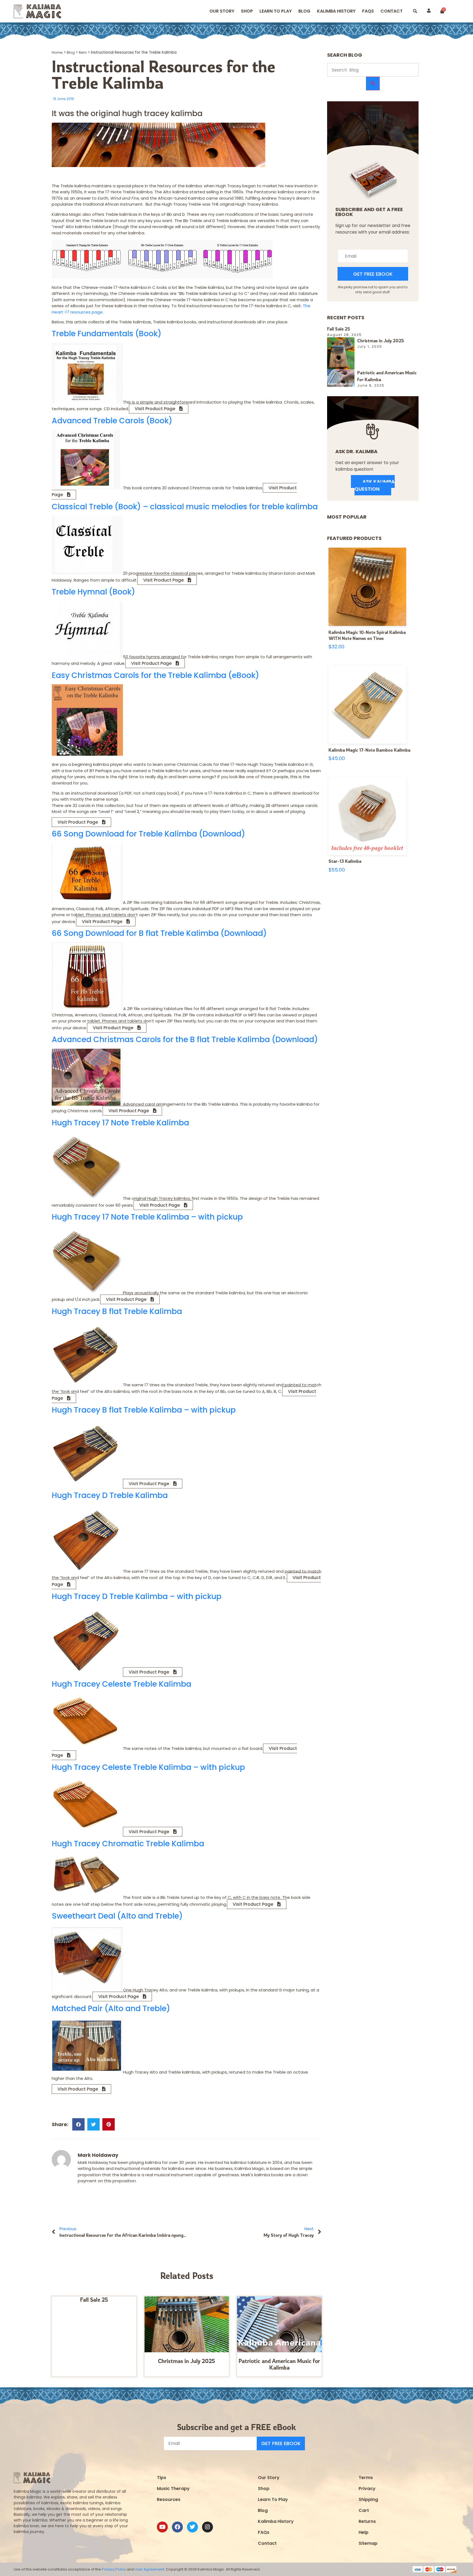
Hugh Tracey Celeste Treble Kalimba (122, 1684)
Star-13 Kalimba (345, 861)
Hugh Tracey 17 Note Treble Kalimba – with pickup (147, 1217)
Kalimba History (336, 11)
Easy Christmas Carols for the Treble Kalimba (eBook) (155, 675)
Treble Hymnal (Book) (93, 592)
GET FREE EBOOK (373, 274)
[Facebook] (177, 2527)
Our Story (222, 11)
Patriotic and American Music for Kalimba (279, 2364)
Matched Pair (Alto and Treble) (111, 2009)
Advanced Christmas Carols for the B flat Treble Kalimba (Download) (185, 1040)
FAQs (264, 2532)
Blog (304, 11)
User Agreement (149, 2569)
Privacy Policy (114, 2569)
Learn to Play (276, 11)
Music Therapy (173, 2489)
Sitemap (368, 2543)
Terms (366, 2478)
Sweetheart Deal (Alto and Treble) (117, 1916)
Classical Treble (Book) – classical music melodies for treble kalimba (185, 507)
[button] (415, 11)
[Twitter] (192, 2527)
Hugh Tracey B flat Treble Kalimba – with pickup (144, 1410)
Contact (392, 11)
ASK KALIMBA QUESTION (375, 485)
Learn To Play (273, 2499)
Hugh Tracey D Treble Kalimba (110, 1495)
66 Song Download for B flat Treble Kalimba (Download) (159, 933)
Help (364, 2532)
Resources (169, 2499)
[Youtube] (162, 2527)
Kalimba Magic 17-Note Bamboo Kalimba (369, 750)
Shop (247, 11)
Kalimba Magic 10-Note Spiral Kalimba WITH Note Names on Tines (367, 635)
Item (83, 52)
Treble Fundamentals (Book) (107, 334)
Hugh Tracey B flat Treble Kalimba (117, 1311)
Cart (364, 2510)
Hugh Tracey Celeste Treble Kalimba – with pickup (148, 1767)
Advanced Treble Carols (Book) (112, 421)
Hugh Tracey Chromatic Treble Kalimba (128, 1844)
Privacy (367, 2489)
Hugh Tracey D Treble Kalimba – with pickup (137, 1596)
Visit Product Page (155, 409)
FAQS (368, 11)
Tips (161, 2478)
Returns (367, 2521)
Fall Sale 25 (94, 2300)
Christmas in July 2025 (187, 2361)
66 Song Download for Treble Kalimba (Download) (148, 834)
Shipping (368, 2499)
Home (57, 52)
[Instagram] (207, 2527)
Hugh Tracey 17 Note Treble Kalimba (120, 1123)
